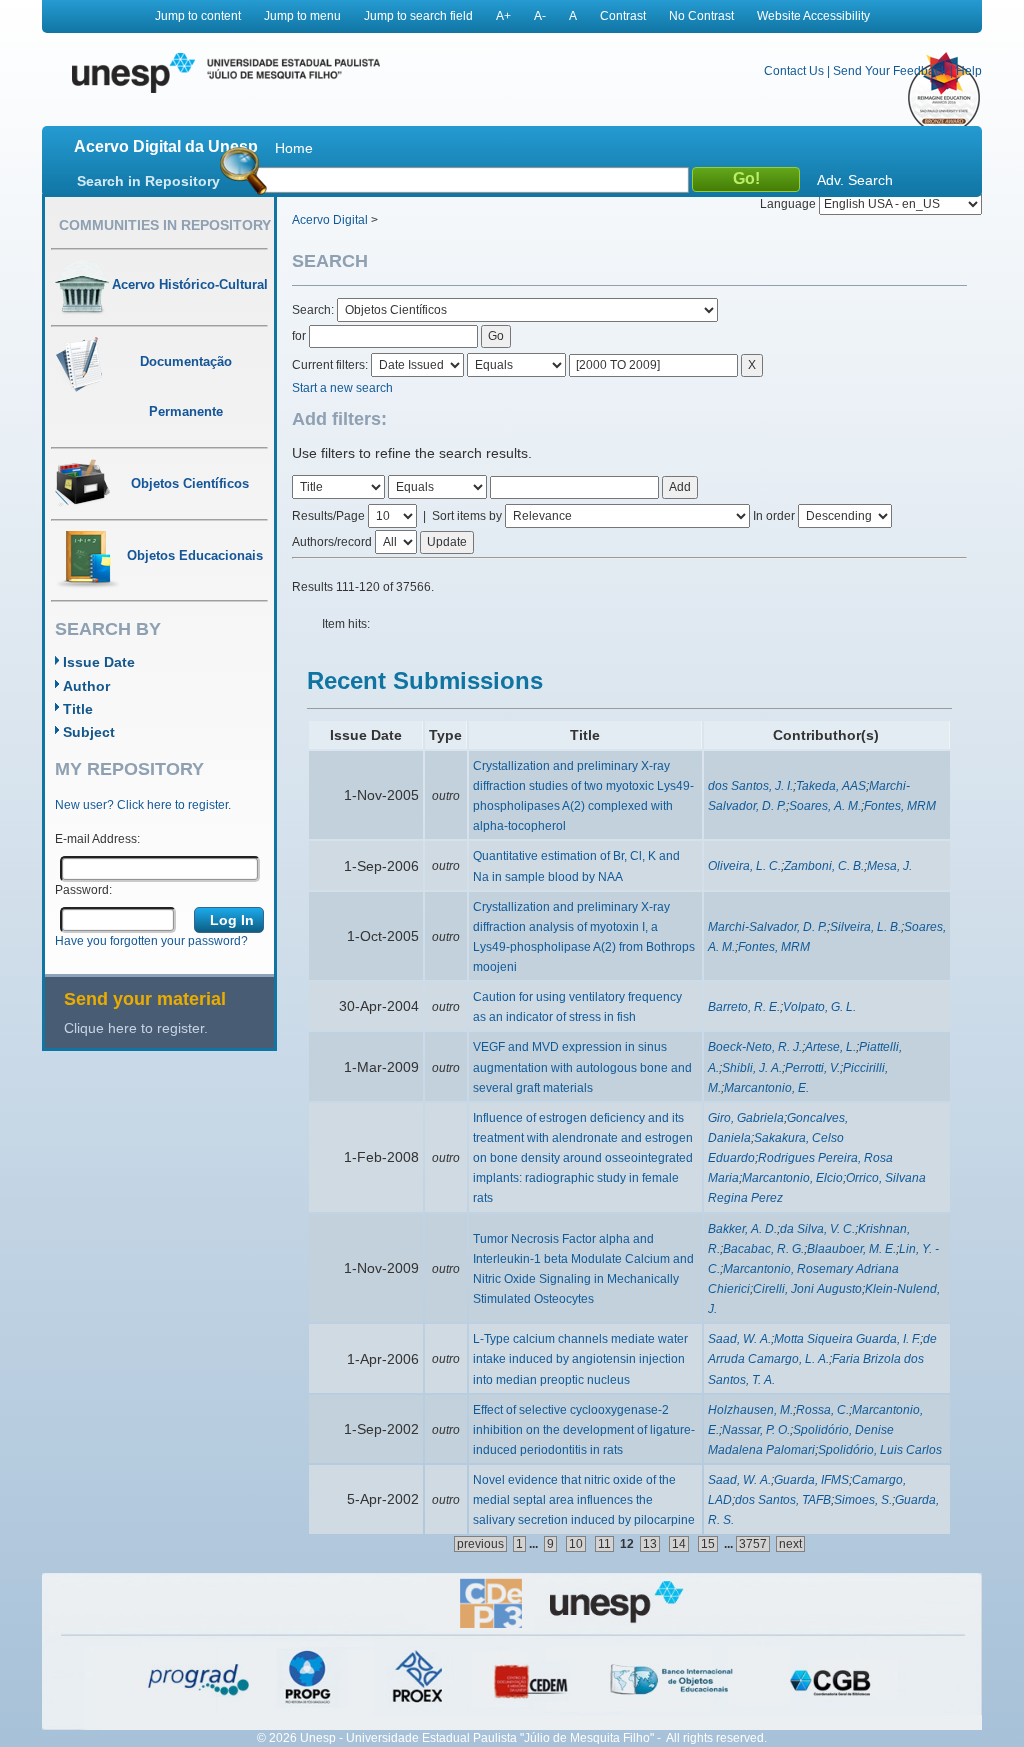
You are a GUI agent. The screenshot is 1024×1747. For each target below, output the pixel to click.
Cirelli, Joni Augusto (807, 1289)
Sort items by (467, 516)
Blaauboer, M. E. (851, 1249)
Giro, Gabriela (746, 1118)
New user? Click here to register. (143, 805)
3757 (753, 1544)
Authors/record (332, 542)
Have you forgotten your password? (151, 941)
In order (774, 516)
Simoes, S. (863, 1500)
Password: (83, 890)
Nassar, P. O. (756, 1430)
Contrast (623, 16)
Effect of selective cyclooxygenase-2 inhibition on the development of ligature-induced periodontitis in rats (584, 1430)
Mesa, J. (889, 866)
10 (576, 1544)
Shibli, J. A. (752, 1068)
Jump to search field (418, 16)
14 (679, 1544)
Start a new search (342, 388)
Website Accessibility (813, 16)
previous (480, 1544)
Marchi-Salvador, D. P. (767, 927)
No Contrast (701, 16)
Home (294, 148)
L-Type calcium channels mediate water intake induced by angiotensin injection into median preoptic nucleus (580, 1359)
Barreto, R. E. (744, 1007)
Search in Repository (148, 181)
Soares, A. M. (825, 806)
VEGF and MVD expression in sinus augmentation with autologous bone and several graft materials (582, 1067)
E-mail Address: (97, 839)
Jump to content (198, 16)
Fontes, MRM (900, 806)
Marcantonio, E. (766, 1088)
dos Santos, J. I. (750, 786)
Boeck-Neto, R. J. (755, 1047)
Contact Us (794, 71)
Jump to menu (302, 16)
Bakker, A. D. (742, 1229)
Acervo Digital (330, 220)
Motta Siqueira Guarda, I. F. (847, 1339)
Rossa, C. (822, 1410)
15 (708, 1544)
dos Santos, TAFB (783, 1500)
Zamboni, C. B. (824, 866)
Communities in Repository (165, 225)
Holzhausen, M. (750, 1410)
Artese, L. (830, 1047)
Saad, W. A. (739, 1339)
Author (86, 686)
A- (540, 16)
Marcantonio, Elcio (792, 1178)
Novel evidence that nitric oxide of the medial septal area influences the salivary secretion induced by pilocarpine (584, 1500)
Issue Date (99, 662)
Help (969, 71)
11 (604, 1544)
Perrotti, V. (812, 1068)
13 (650, 1544)
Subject (89, 732)
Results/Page (328, 516)
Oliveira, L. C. (744, 866)
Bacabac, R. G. (763, 1249)
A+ (503, 16)
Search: (314, 310)
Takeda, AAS (831, 786)
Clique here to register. (136, 1028)
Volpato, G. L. (819, 1007)
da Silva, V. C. (817, 1229)
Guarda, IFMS (811, 1480)
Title (78, 709)
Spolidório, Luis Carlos (880, 1450)
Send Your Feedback (890, 71)
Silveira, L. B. (865, 927)
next (790, 1544)
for (299, 336)
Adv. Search (855, 180)
